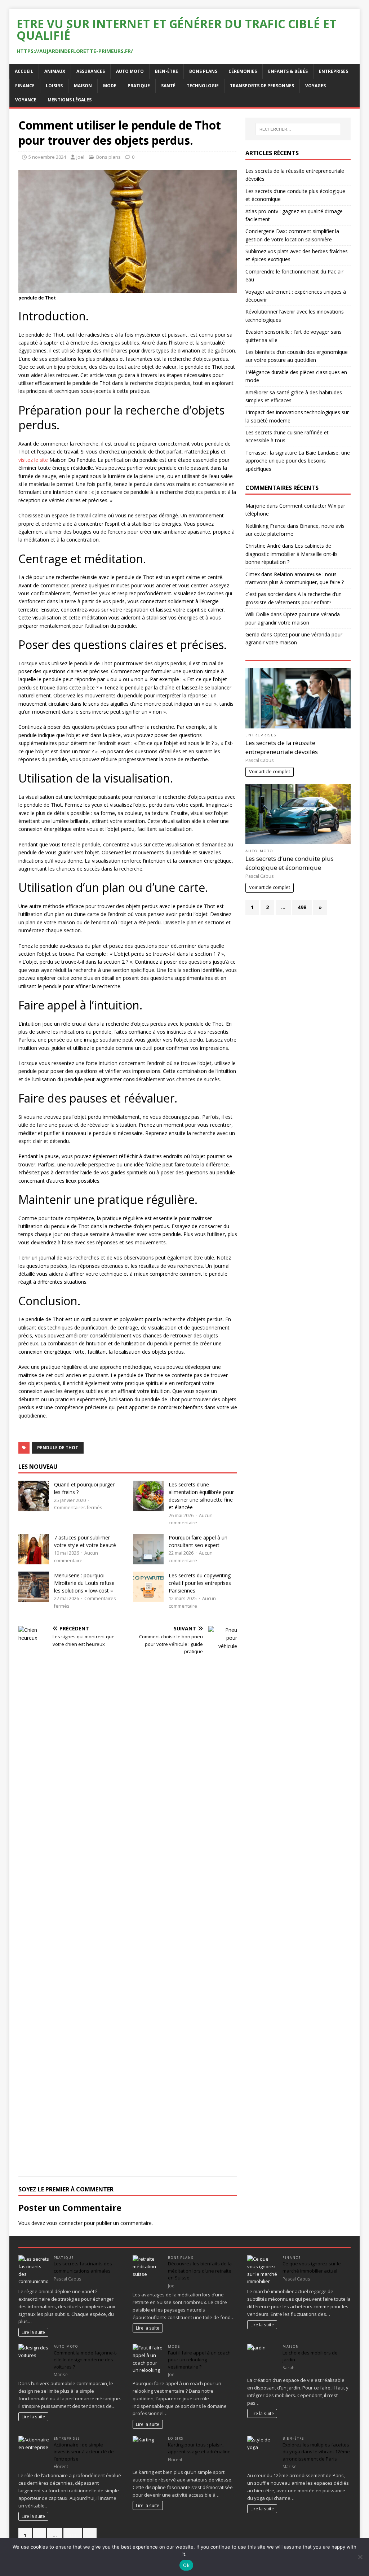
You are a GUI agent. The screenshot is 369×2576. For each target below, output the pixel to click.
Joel (80, 157)
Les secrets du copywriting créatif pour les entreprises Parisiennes (200, 1583)
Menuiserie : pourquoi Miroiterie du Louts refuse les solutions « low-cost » (84, 1583)
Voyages (315, 86)
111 (73, 2535)
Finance (25, 86)
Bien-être (166, 71)
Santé (168, 86)
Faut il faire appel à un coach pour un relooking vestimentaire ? (199, 2360)
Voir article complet (270, 772)
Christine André (263, 546)
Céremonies (243, 71)
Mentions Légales (70, 100)
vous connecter (65, 2223)
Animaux (55, 71)
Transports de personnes (262, 86)
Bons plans (203, 71)
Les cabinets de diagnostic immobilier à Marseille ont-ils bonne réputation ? (292, 554)
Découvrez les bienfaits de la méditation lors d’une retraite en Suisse (200, 2271)
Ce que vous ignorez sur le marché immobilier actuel (312, 2267)
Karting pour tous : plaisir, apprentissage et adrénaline (199, 2448)
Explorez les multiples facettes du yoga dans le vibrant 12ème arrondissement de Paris (316, 2452)
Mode (110, 86)
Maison (83, 86)
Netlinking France (266, 526)
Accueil (24, 71)
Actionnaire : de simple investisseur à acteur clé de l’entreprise (84, 2452)
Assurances (91, 71)
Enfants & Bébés (288, 71)
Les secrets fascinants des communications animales (83, 2267)
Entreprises (334, 71)
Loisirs (54, 86)
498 (302, 907)
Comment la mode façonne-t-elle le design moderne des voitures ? (85, 2360)
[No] (360, 2557)
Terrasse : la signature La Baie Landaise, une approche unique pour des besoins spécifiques (298, 461)
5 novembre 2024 (47, 157)
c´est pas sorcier (264, 594)
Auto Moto (130, 71)
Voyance (26, 100)
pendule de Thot (58, 1448)
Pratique (139, 86)
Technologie (203, 86)
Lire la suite (33, 2332)
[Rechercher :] (298, 129)
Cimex (253, 574)
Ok (186, 2565)
